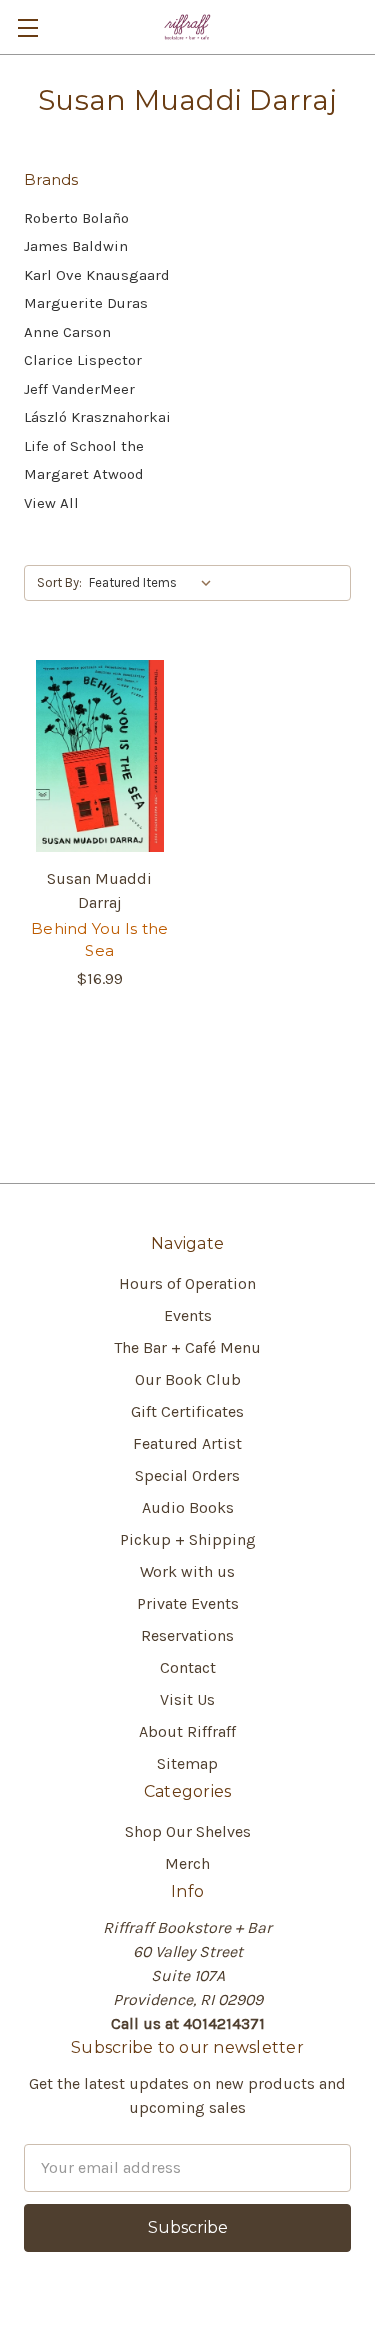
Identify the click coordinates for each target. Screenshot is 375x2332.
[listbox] (154, 583)
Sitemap (187, 1763)
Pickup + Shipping (188, 1539)
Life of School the (84, 446)
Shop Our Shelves (188, 1831)
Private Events (188, 1603)
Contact (188, 1667)
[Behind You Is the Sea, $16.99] (100, 756)
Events (188, 1315)
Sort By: (59, 582)
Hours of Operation (187, 1283)
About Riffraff (187, 1731)
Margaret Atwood (84, 474)
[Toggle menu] (27, 27)
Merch (187, 1863)
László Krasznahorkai (97, 417)
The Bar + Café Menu (187, 1347)
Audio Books (188, 1507)
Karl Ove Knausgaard (97, 275)
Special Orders (187, 1475)
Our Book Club (188, 1379)
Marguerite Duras (86, 303)
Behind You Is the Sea (99, 940)
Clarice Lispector (83, 360)
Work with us (187, 1571)
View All (51, 503)
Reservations (187, 1635)
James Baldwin (76, 246)
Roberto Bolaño (76, 218)
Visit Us (187, 1699)
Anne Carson (67, 332)
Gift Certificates (187, 1411)
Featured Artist (187, 1443)
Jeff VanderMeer (79, 389)
